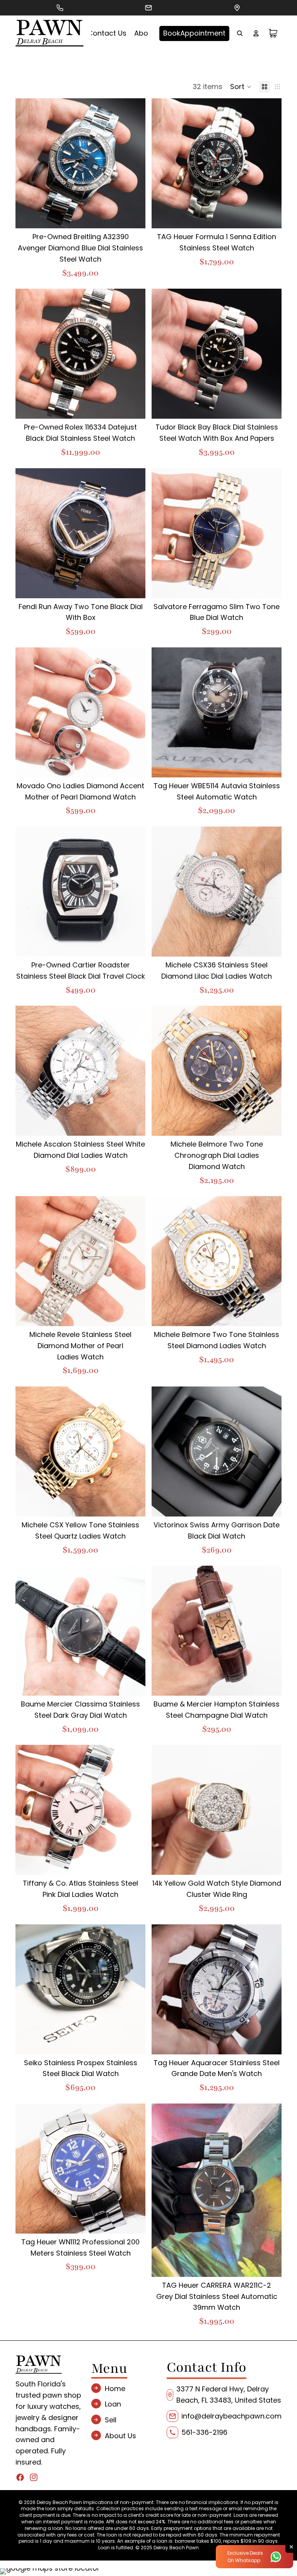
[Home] (49, 33)
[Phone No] (60, 8)
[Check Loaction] (237, 8)
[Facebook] (20, 2477)
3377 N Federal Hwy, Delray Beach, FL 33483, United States (229, 2395)
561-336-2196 (204, 2432)
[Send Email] (148, 8)
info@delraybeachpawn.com (231, 2416)
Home (115, 2388)
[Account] (256, 33)
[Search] (240, 33)
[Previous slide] (27, 163)
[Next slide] (134, 163)
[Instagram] (34, 2477)
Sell (111, 2420)
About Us (120, 2436)
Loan (113, 2404)
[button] (241, 87)
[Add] (133, 217)
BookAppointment (194, 33)
